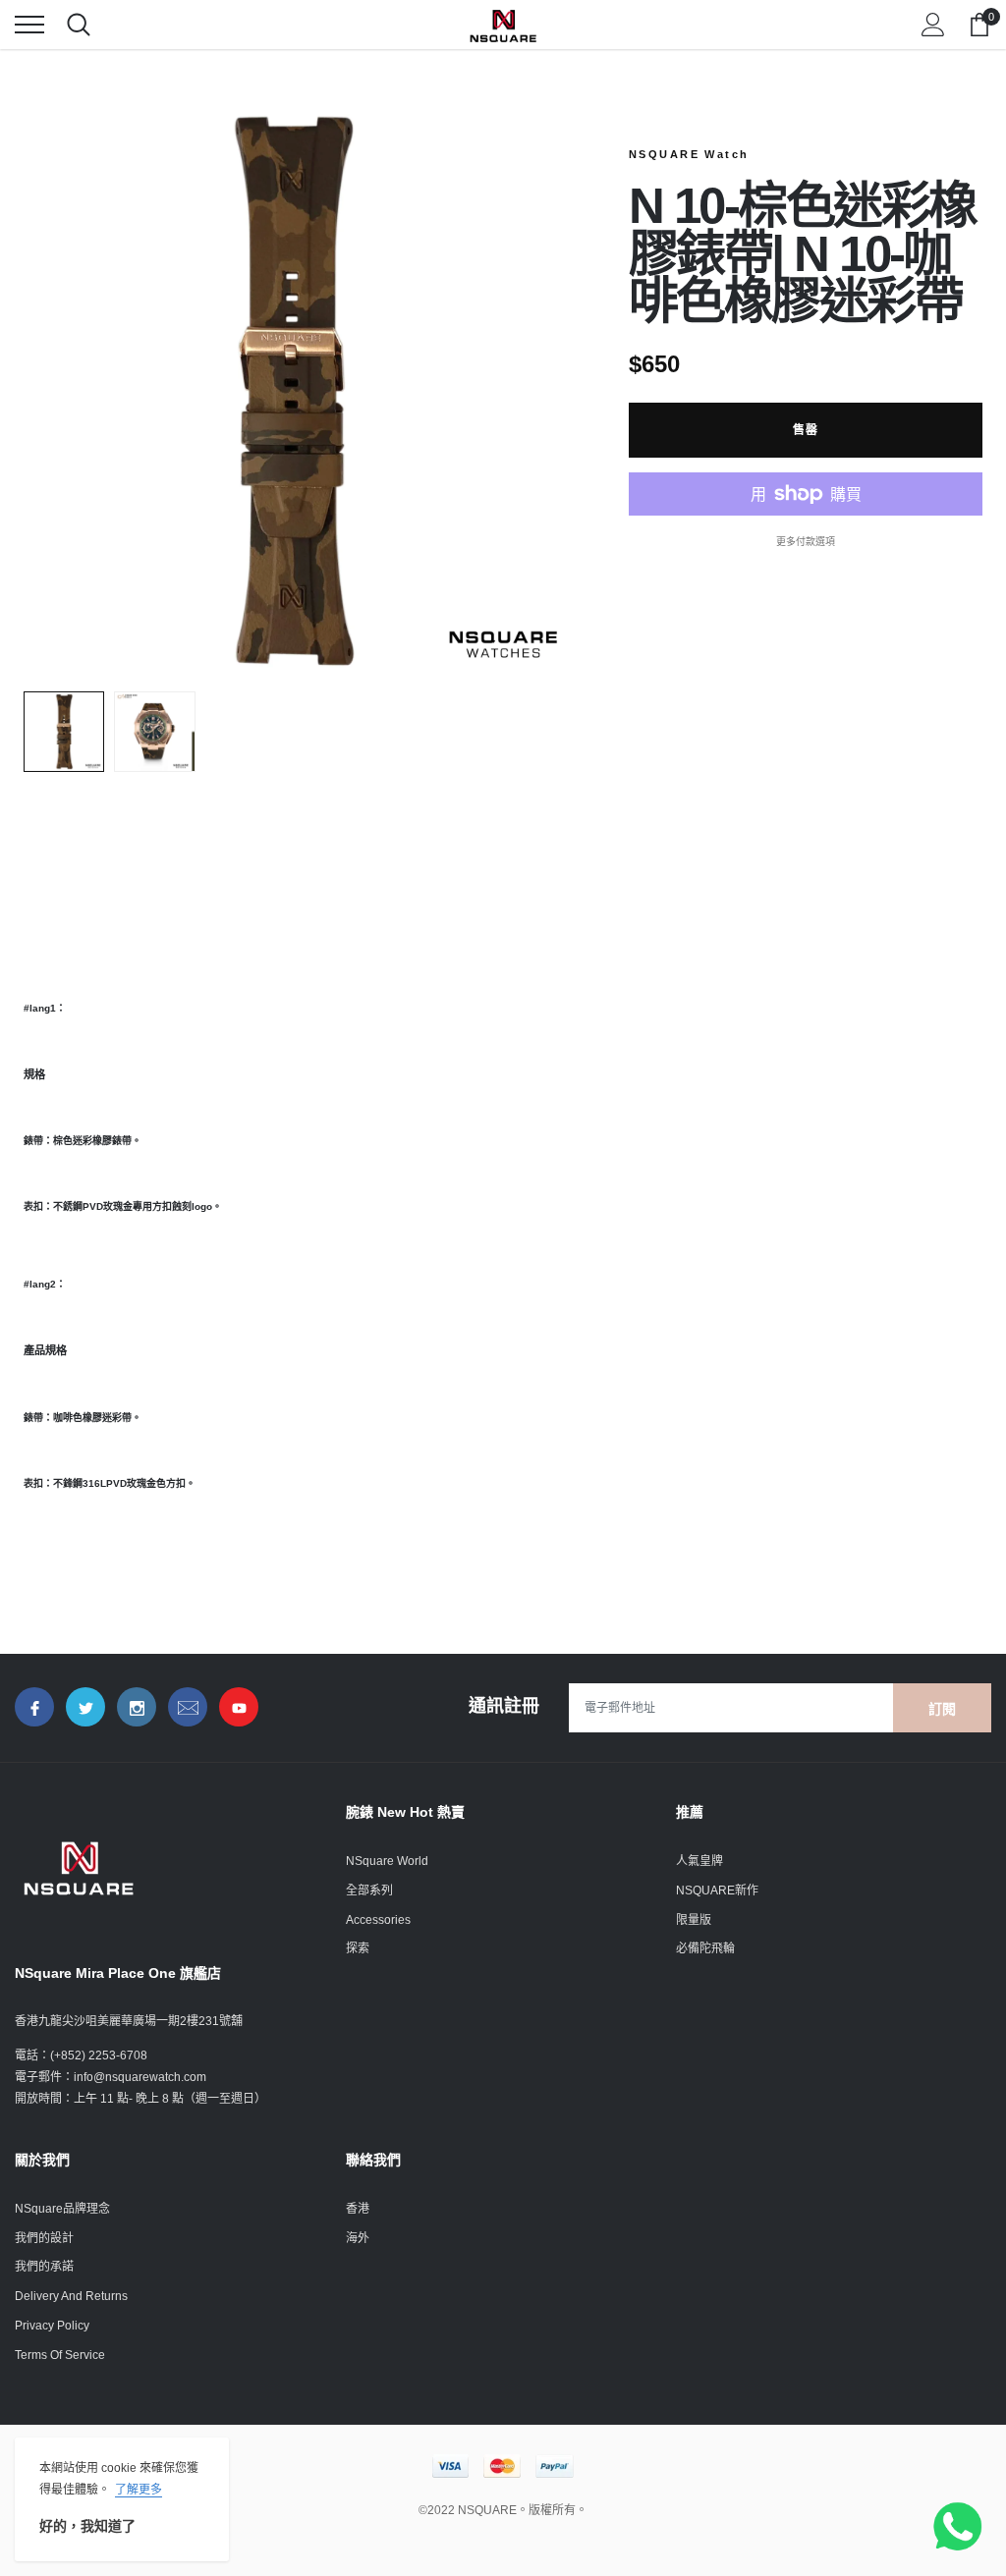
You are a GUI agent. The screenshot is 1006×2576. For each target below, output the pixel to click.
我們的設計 (44, 2238)
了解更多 (139, 2490)
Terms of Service (60, 2355)
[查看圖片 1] (64, 732)
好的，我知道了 (87, 2526)
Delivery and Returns (71, 2296)
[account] (933, 25)
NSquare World (387, 1861)
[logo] (503, 25)
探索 (358, 1948)
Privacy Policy (52, 2326)
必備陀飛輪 (705, 1948)
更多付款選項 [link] (806, 542)
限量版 (694, 1920)
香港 (358, 2209)
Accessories (378, 1920)
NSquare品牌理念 (62, 2209)
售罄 (806, 430)
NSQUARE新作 (717, 1891)
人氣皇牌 (699, 1861)
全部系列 (369, 1891)
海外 (358, 2238)
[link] (34, 1707)
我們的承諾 (44, 2267)
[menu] (29, 25)
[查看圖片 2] (154, 732)
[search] (79, 25)
